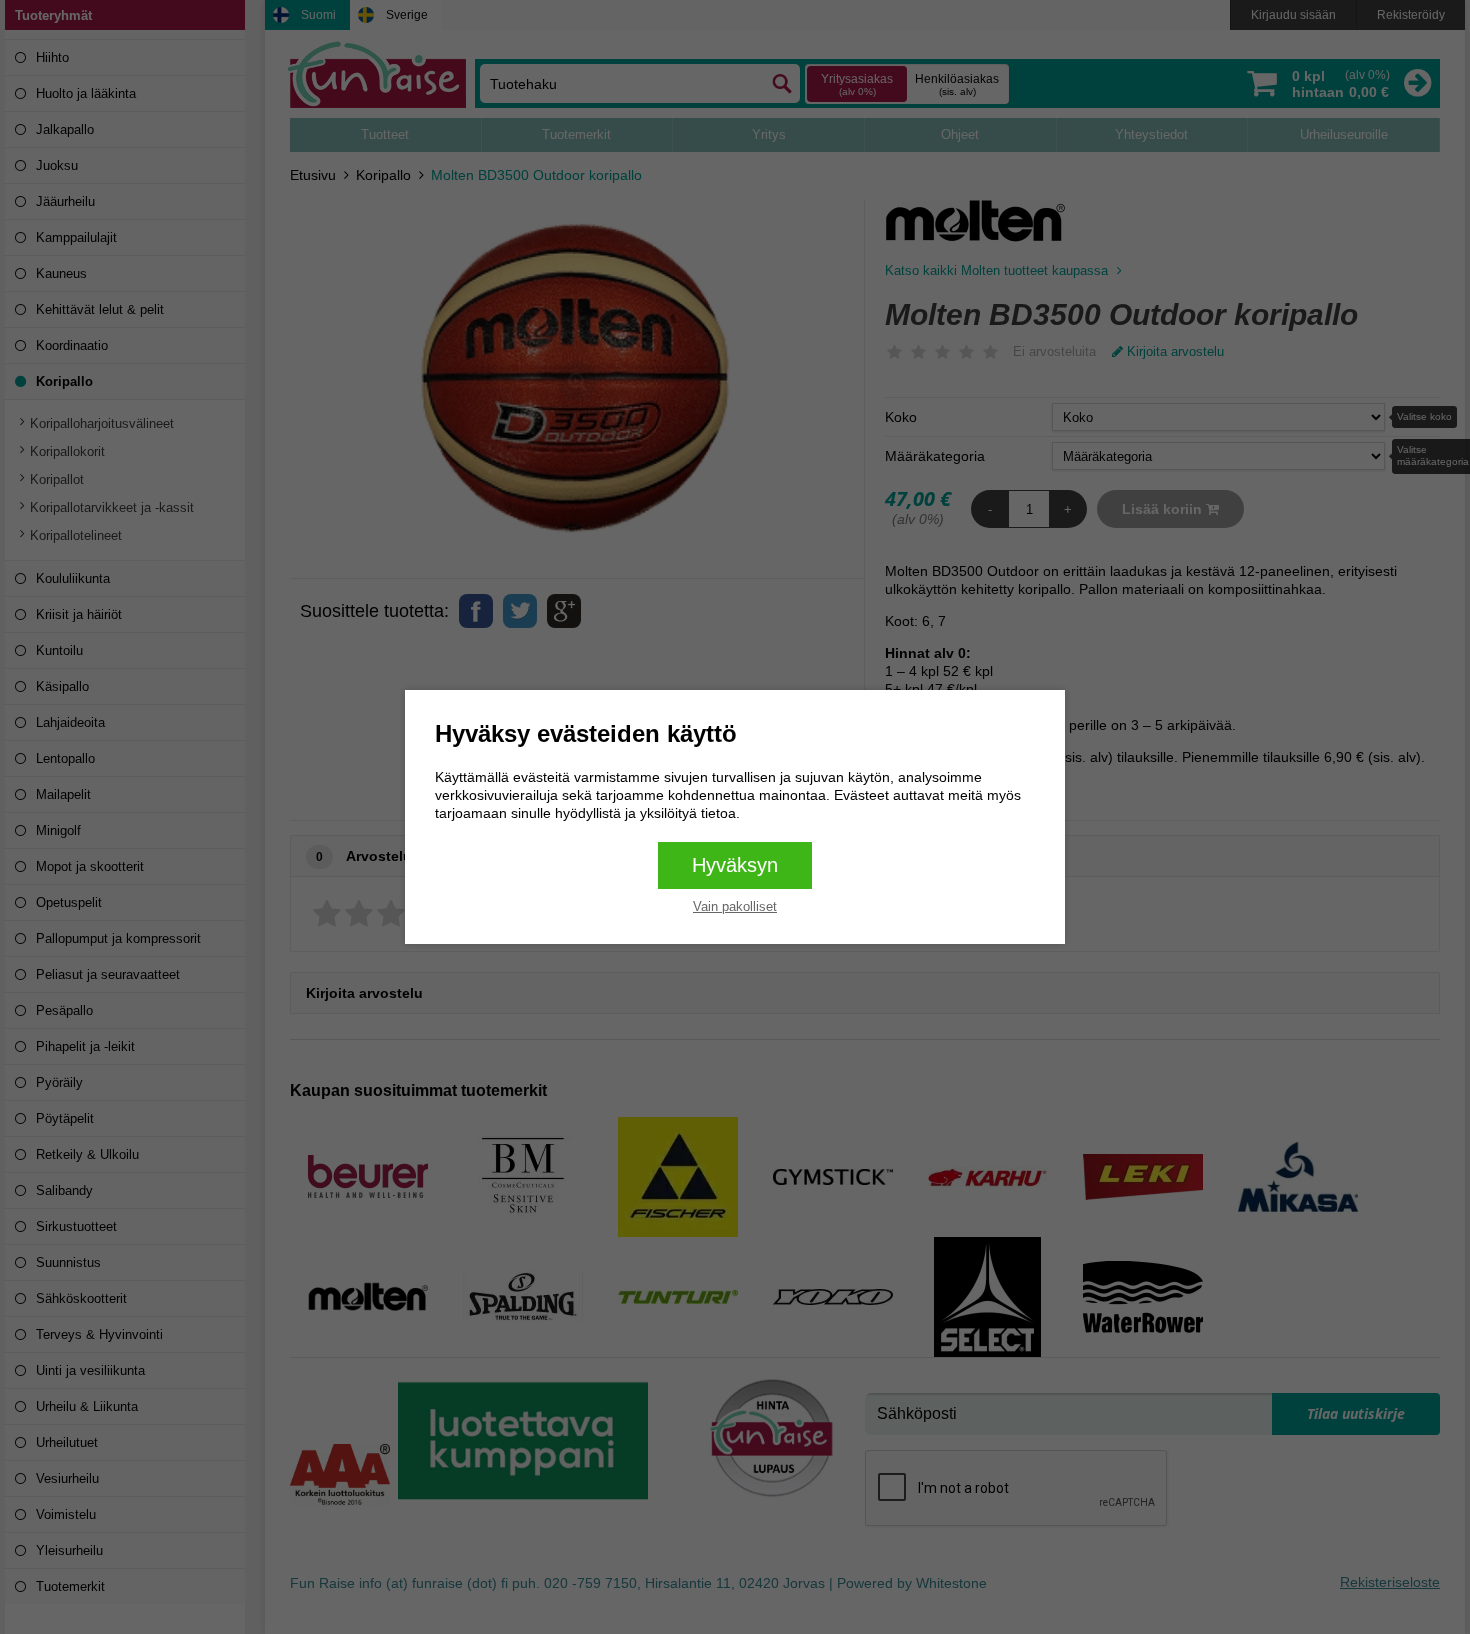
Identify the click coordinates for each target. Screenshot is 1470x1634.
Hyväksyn (735, 865)
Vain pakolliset (735, 906)
